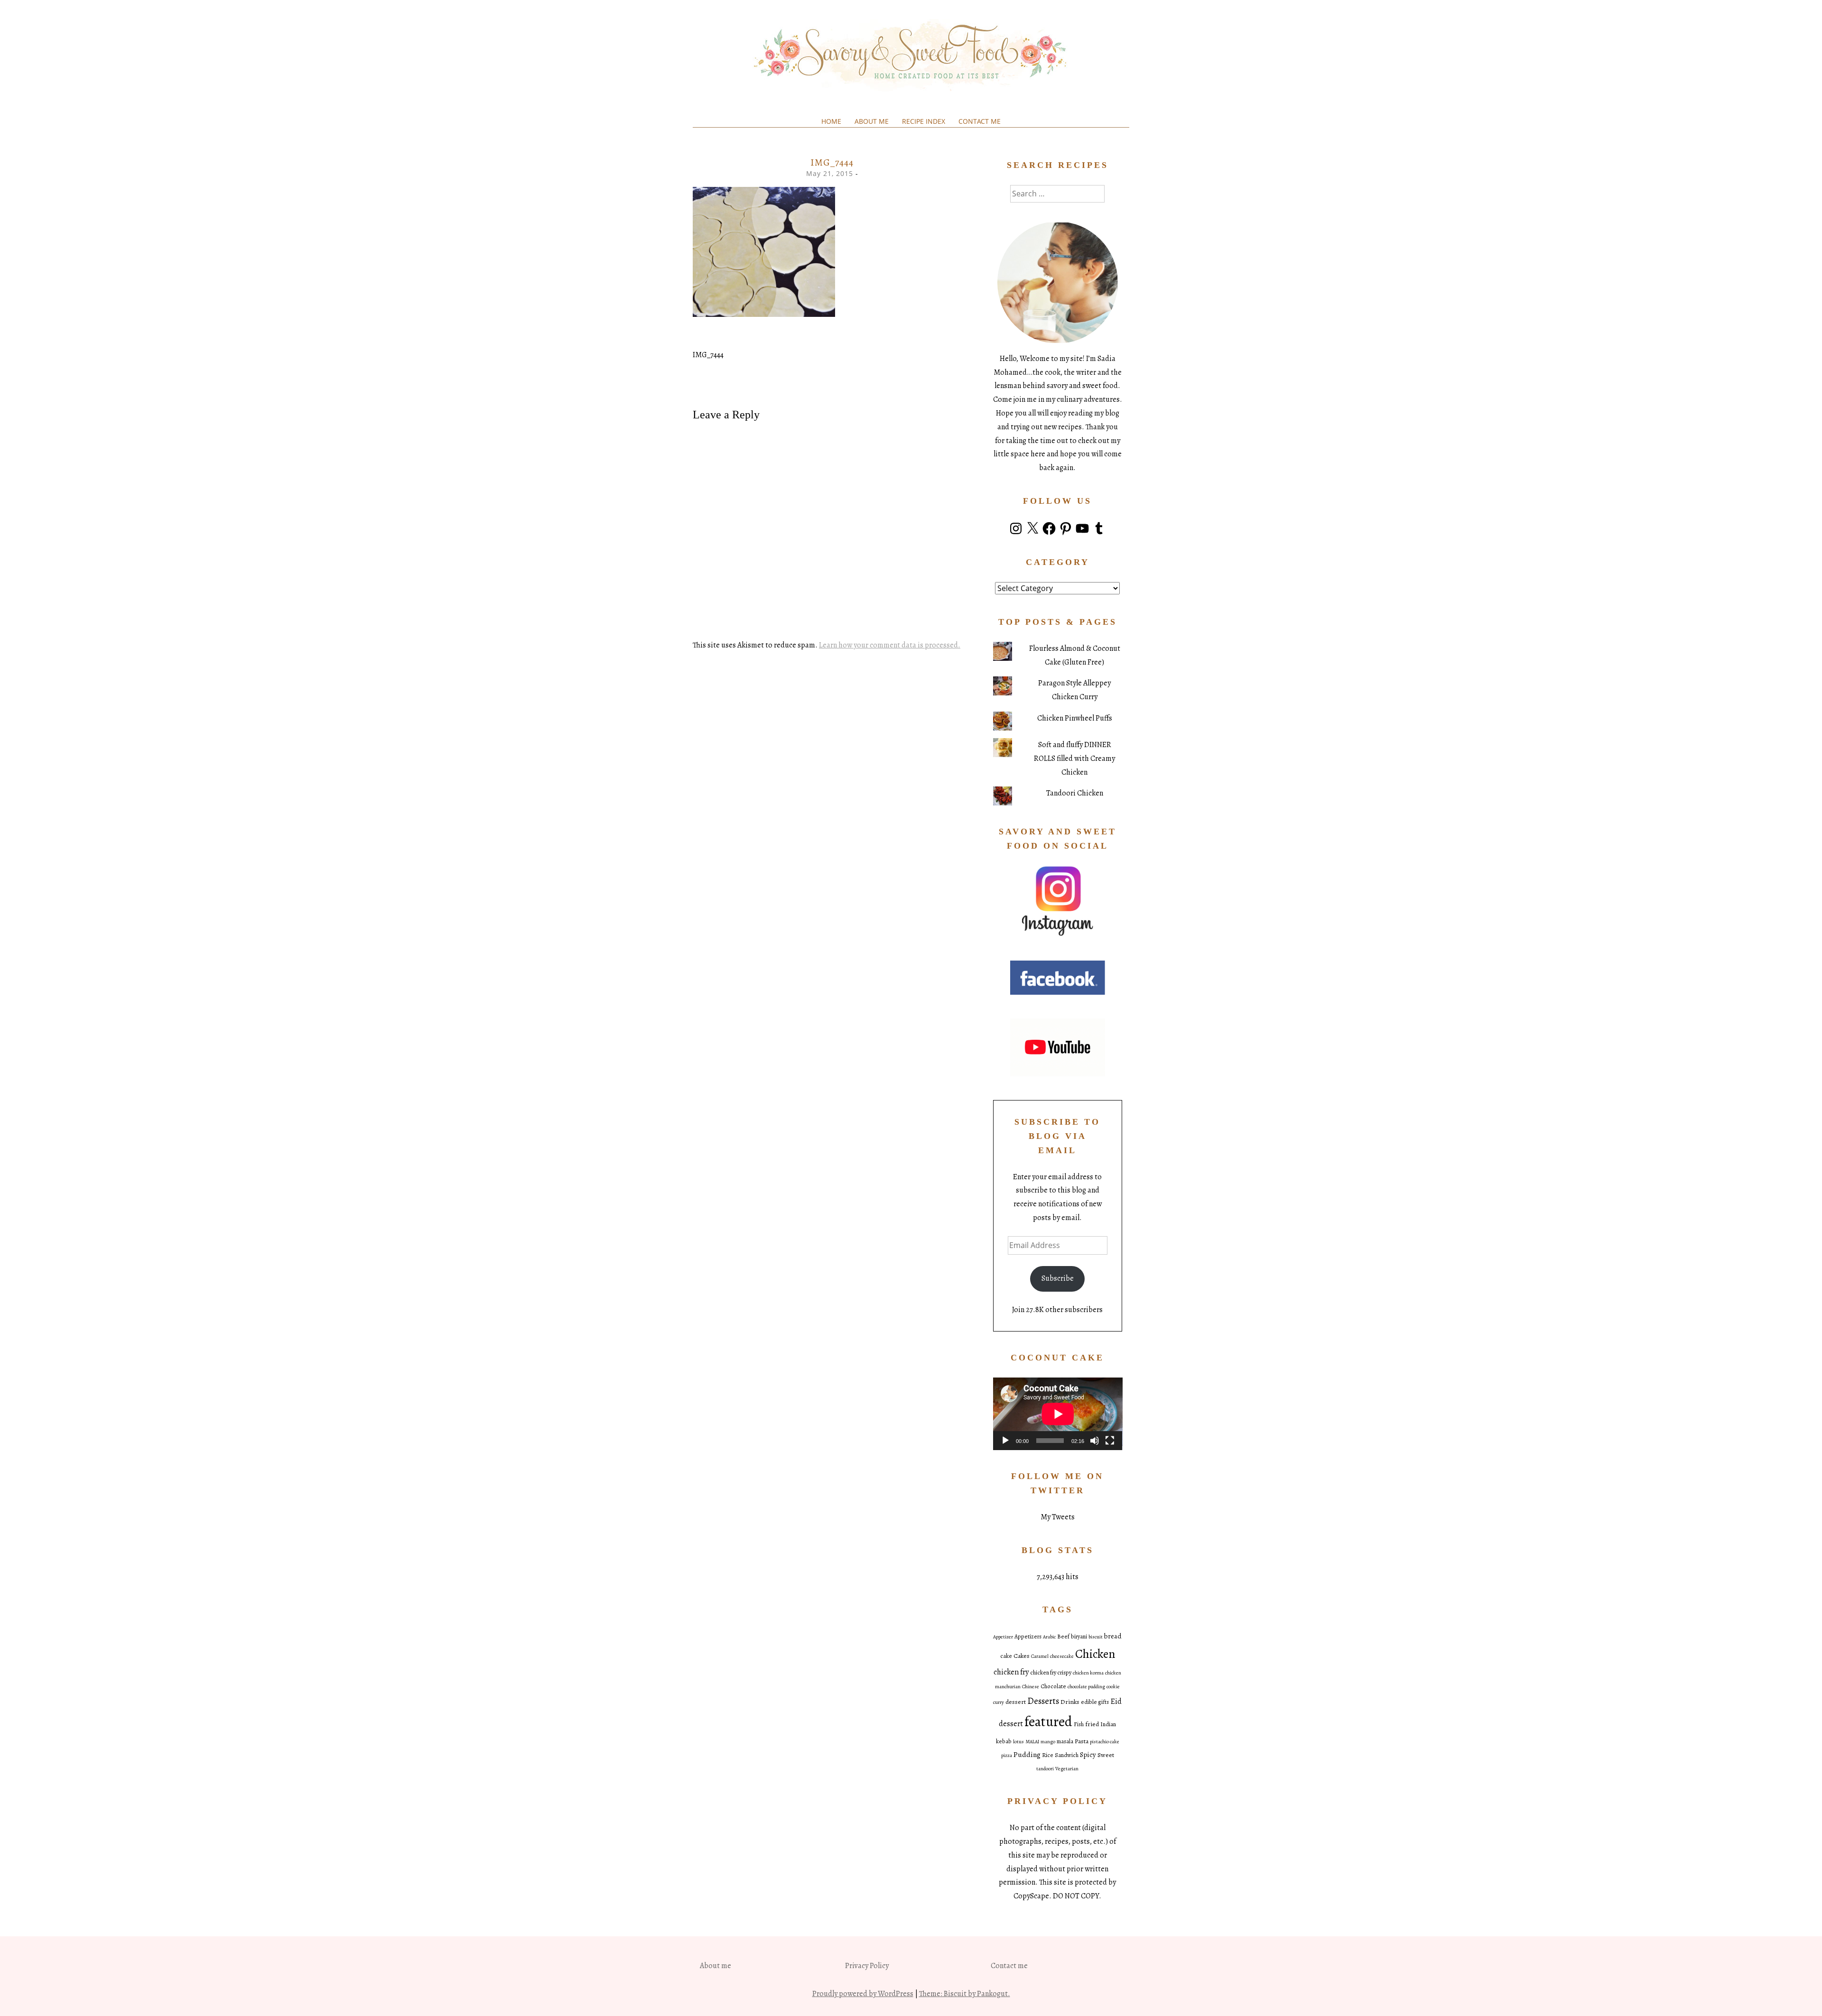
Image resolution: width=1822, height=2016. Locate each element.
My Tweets (1058, 1517)
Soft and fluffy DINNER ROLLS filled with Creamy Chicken (1074, 758)
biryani (1079, 1637)
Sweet (1106, 1755)
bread (1113, 1636)
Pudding (1027, 1754)
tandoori (1045, 1769)
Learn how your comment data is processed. (890, 645)
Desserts (1043, 1701)
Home (831, 121)
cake (1006, 1656)
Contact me (980, 121)
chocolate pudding (1086, 1687)
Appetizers (1028, 1637)
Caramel (1040, 1656)
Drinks (1070, 1702)
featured (1048, 1721)
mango (1048, 1742)
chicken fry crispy (1051, 1673)
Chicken (1095, 1654)
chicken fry (1011, 1672)
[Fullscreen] (1110, 1441)
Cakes (1022, 1656)
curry (999, 1702)
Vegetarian (1067, 1769)
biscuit (1096, 1637)
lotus (1018, 1742)
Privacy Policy (867, 1966)
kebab (1004, 1741)
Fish (1079, 1724)
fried (1092, 1724)
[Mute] (1095, 1441)
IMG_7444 (708, 355)
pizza (1007, 1755)
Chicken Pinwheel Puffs (1075, 718)
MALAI (1032, 1742)
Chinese (1031, 1687)
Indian (1108, 1724)
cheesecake (1062, 1656)
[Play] (1005, 1441)
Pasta (1082, 1741)
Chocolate (1053, 1686)
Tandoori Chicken (1075, 793)
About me (872, 121)
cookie (1113, 1687)
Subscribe (1058, 1278)
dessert (1016, 1702)
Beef (1063, 1637)
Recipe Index (924, 121)
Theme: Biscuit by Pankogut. (965, 1994)
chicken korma (1088, 1673)
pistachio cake (1105, 1742)
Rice (1048, 1755)
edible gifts (1095, 1702)
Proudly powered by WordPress (863, 1994)
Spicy (1088, 1755)
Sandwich (1067, 1755)
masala (1065, 1741)
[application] (1058, 1414)
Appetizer (1003, 1637)
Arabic (1049, 1637)
